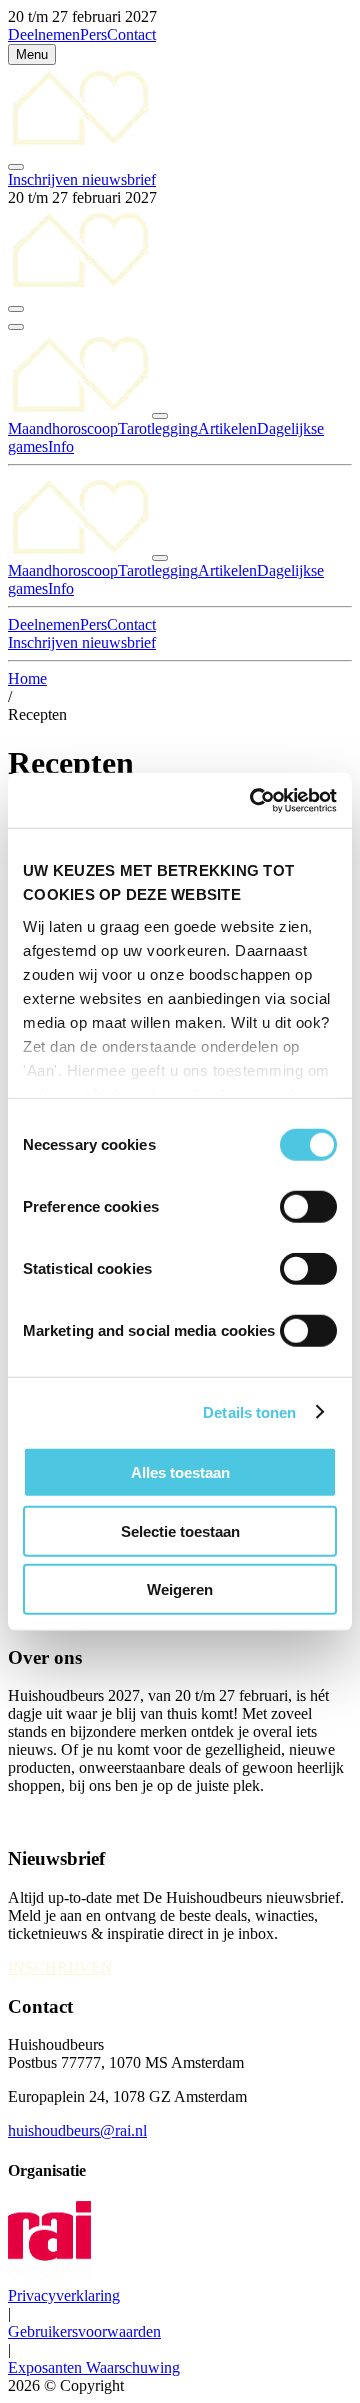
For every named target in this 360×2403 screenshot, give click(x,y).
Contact (131, 34)
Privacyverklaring (64, 2295)
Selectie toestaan (180, 1530)
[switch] (308, 1207)
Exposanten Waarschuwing (94, 2367)
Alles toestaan (180, 1472)
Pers (93, 34)
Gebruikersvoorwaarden (84, 2331)
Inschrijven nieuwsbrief (82, 179)
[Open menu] (16, 327)
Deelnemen (44, 34)
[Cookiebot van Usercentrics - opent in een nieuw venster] (254, 800)
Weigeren (180, 1589)
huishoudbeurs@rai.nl (77, 2130)
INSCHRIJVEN (60, 1967)
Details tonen (249, 1411)
